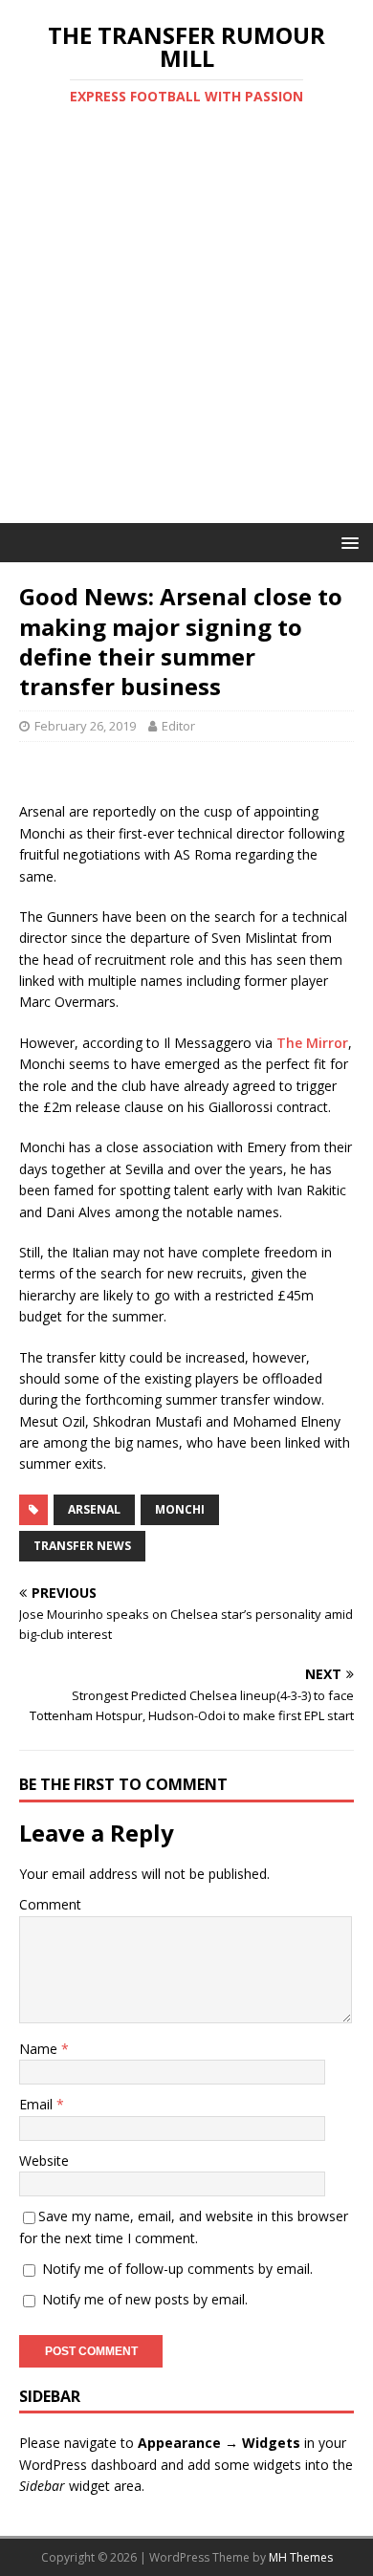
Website (44, 2161)
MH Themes (301, 2557)
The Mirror (312, 1043)
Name (40, 2049)
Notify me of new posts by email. (145, 2299)
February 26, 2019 (85, 726)
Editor (178, 726)
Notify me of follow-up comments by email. (177, 2269)
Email (38, 2104)
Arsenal (94, 1509)
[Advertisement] (186, 327)
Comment (50, 1904)
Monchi (180, 1509)
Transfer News (82, 1546)
